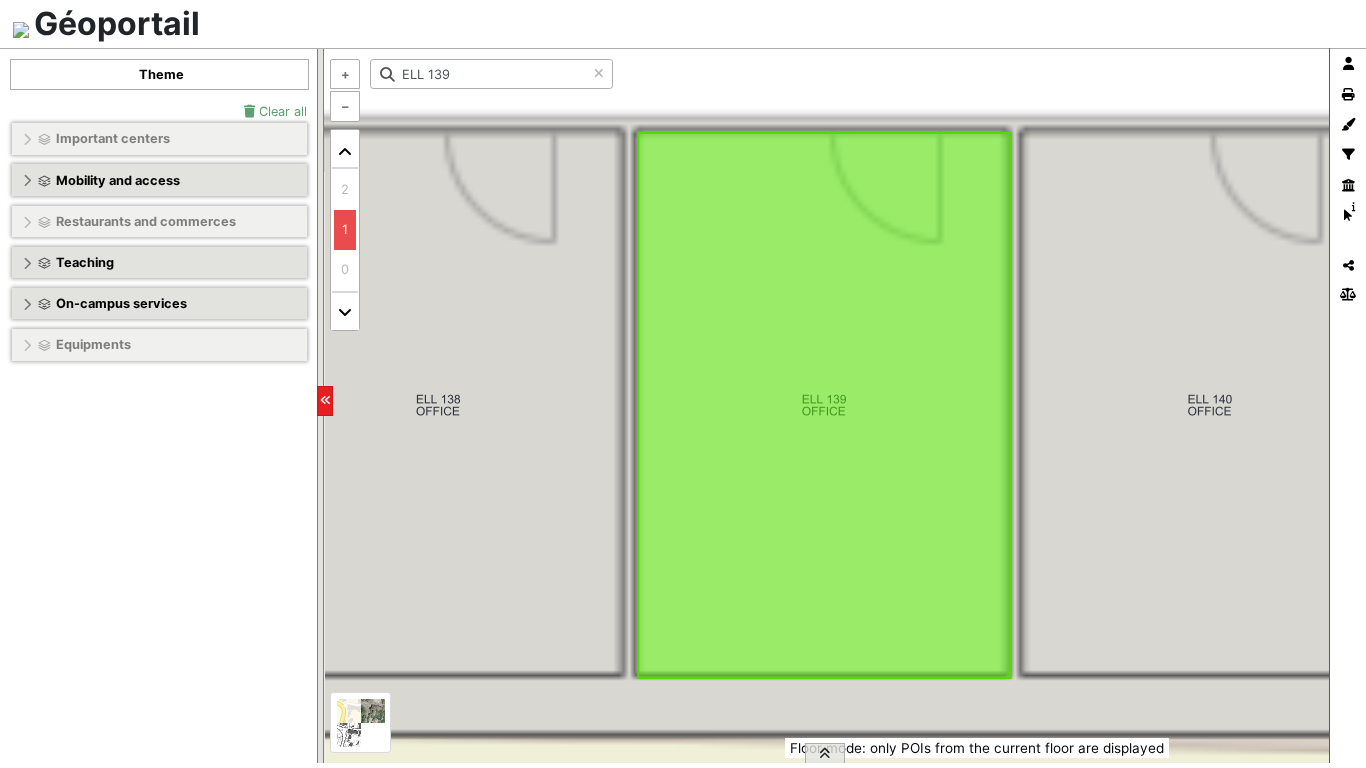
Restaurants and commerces (146, 221)
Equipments (93, 344)
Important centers (113, 138)
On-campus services (121, 303)
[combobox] (491, 74)
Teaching (85, 262)
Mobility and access (118, 180)
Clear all (281, 111)
